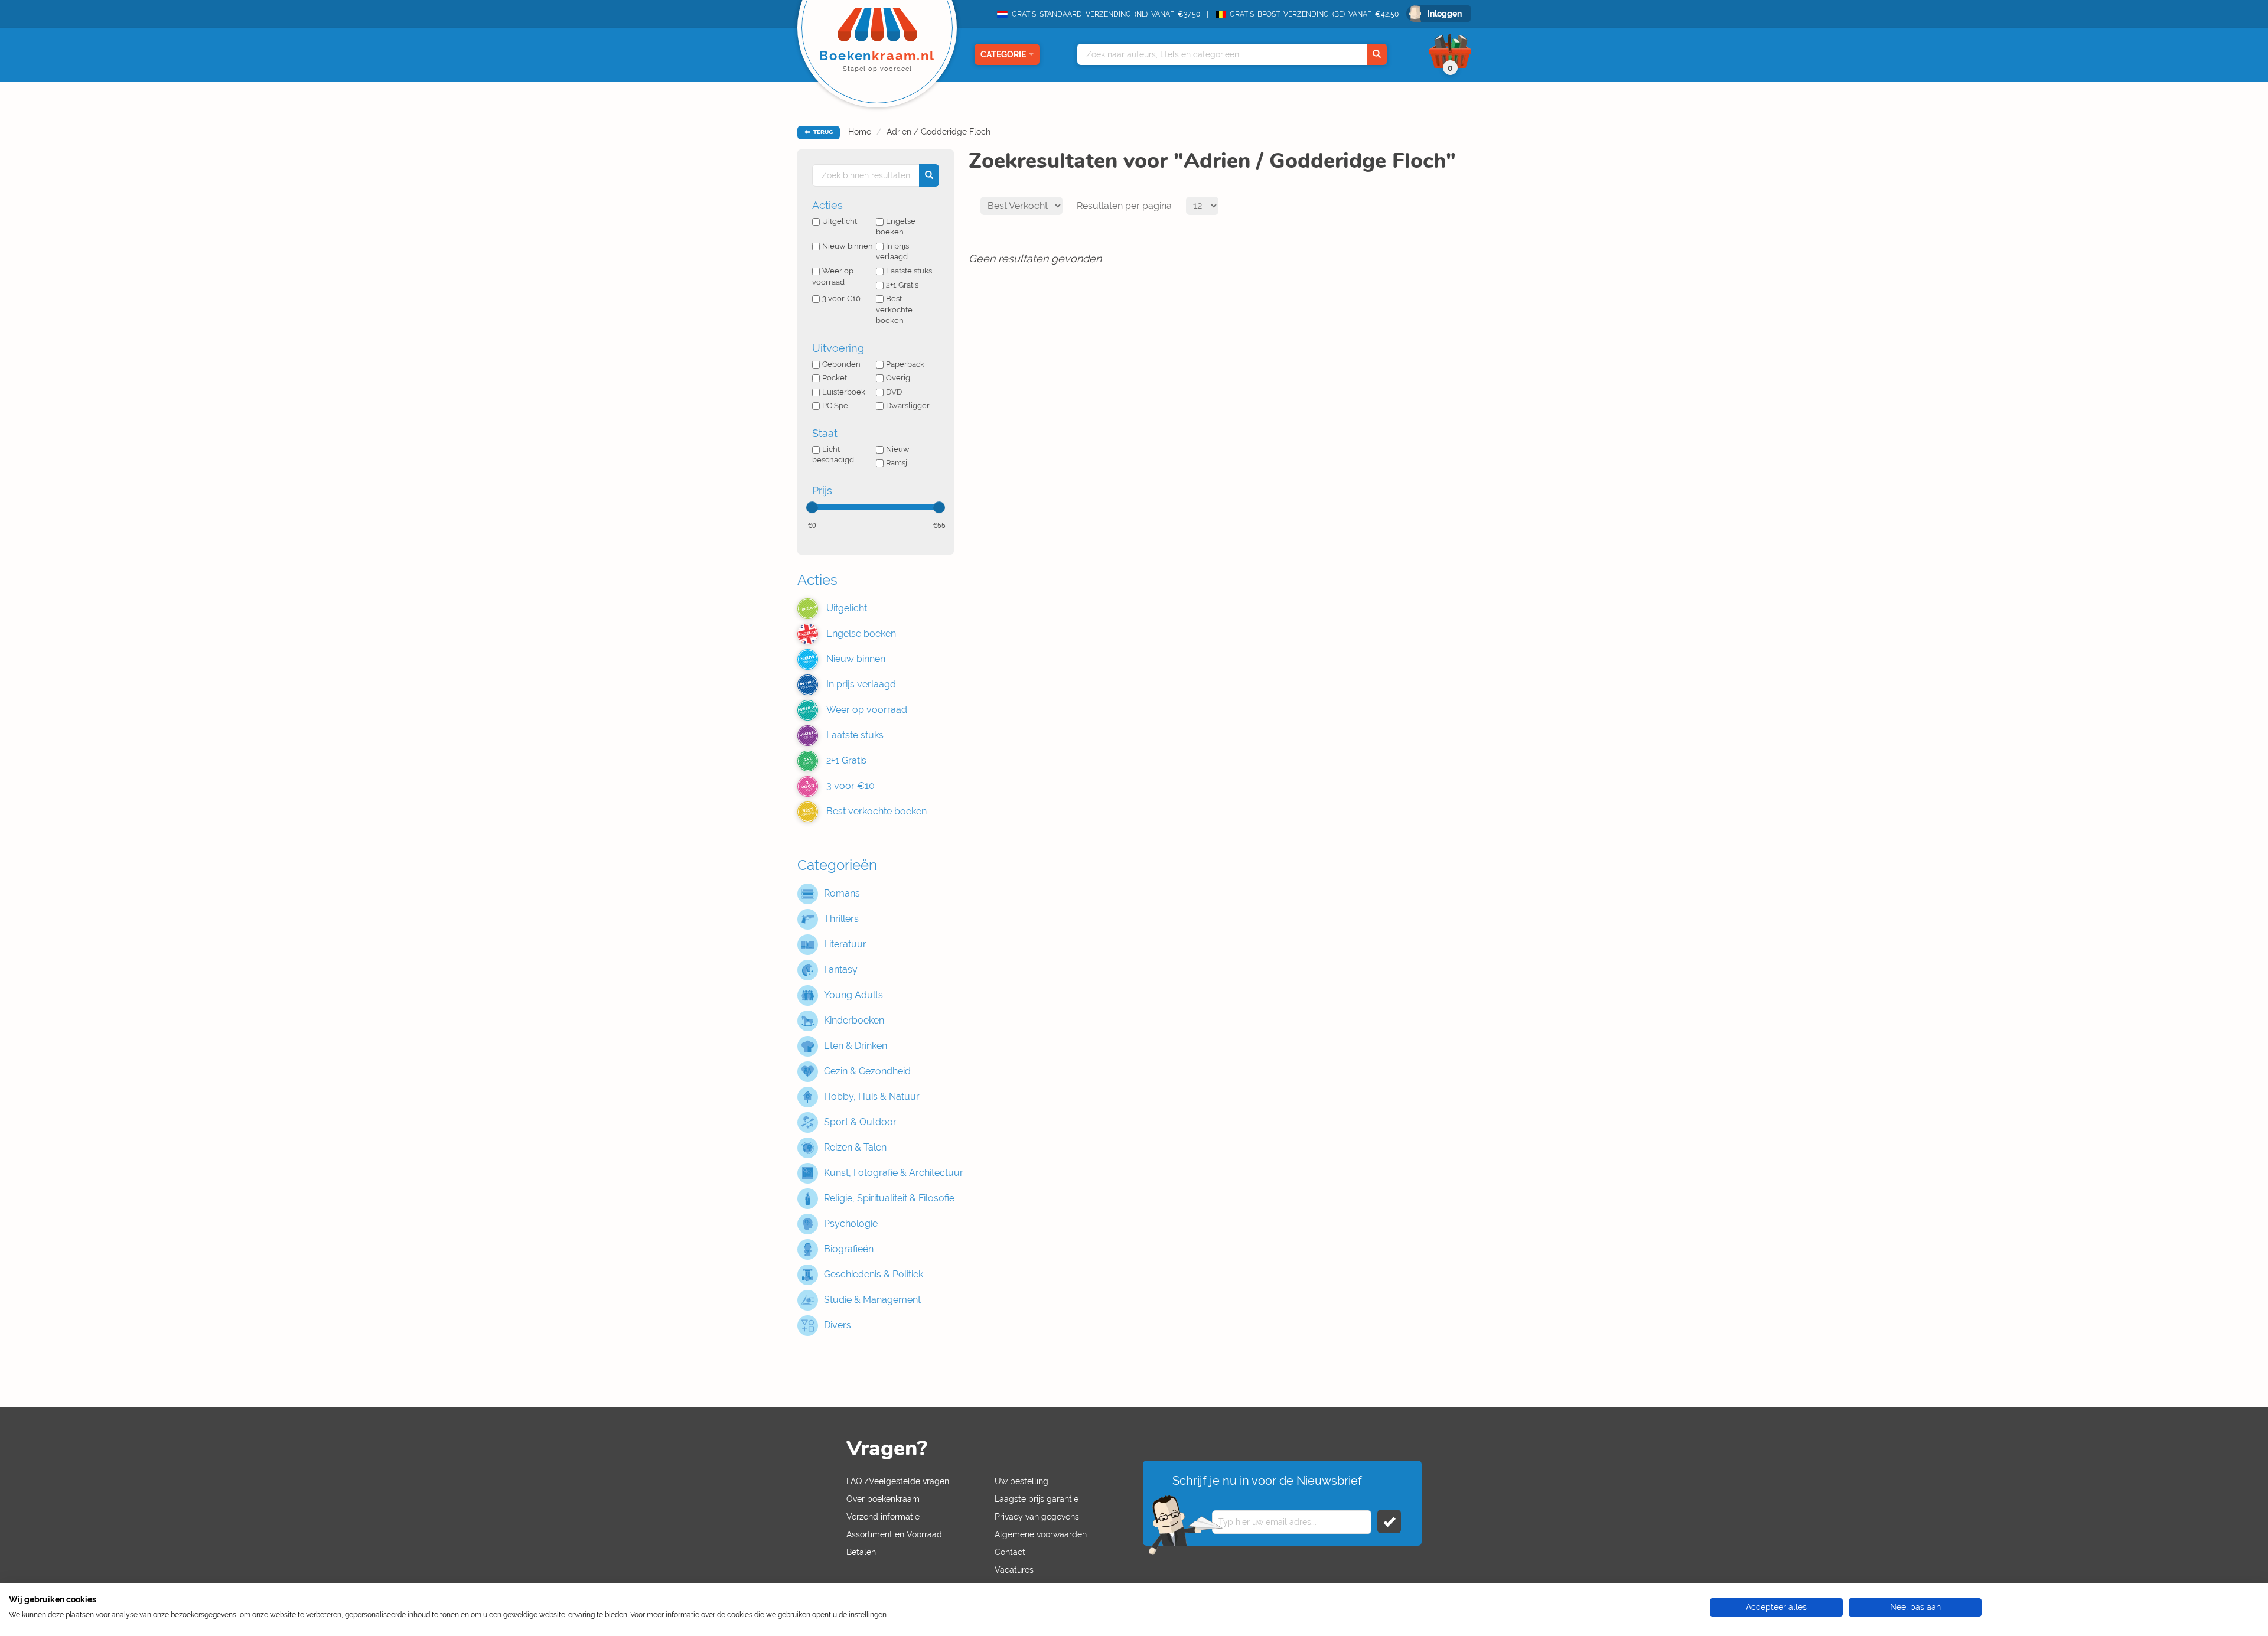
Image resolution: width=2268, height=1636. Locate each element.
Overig (898, 378)
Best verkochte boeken (894, 309)
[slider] (812, 507)
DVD (894, 392)
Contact (1010, 1552)
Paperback (905, 364)
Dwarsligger (908, 405)
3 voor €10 (841, 299)
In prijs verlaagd (892, 252)
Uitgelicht (840, 221)
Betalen (861, 1552)
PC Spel (836, 405)
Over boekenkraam (883, 1499)
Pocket (835, 378)
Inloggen (1445, 14)
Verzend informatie (883, 1517)
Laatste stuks (909, 271)
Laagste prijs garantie (1037, 1499)
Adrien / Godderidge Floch (939, 132)
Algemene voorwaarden (1041, 1534)
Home (860, 132)
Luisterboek (844, 392)
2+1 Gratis (902, 285)
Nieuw (898, 449)
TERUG (822, 132)
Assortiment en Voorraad (894, 1534)
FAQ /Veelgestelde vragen (898, 1481)
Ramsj (897, 463)
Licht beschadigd (833, 455)
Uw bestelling (1021, 1481)
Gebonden (841, 364)
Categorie (1003, 54)
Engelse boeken (896, 227)
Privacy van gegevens (1037, 1517)
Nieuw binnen (848, 246)
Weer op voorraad (833, 276)
